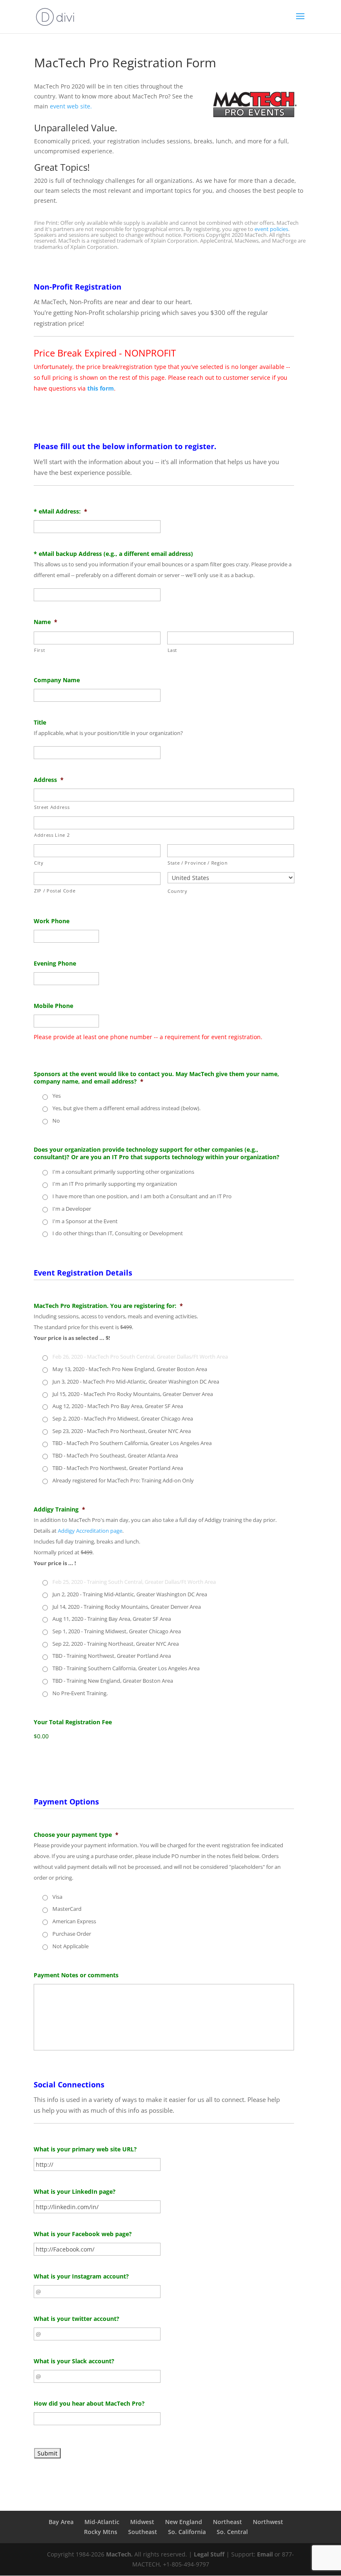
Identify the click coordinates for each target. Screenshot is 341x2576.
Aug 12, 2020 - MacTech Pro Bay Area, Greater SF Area (118, 1406)
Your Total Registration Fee (73, 1722)
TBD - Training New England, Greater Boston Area (113, 1681)
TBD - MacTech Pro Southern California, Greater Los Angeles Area (132, 1443)
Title (40, 723)
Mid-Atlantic (102, 2522)
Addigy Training (59, 1509)
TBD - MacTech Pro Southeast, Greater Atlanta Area (115, 1455)
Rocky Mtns (101, 2532)
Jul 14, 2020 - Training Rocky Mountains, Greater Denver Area (127, 1607)
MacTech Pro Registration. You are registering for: (108, 1306)
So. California (187, 2532)
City (39, 863)
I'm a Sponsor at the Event (85, 1221)
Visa (57, 1897)
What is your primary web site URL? (85, 2149)
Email (265, 2554)
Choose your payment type (76, 1835)
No (56, 1121)
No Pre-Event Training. (80, 1693)
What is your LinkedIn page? (75, 2192)
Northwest (268, 2522)
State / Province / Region (198, 863)
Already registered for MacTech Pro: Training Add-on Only (123, 1480)
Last (173, 650)
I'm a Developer (72, 1209)
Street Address (52, 807)
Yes (57, 1096)
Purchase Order (72, 1934)
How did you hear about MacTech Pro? (89, 2404)
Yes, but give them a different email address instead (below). (126, 1108)
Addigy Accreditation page (90, 1531)
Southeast (143, 2532)
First (40, 650)
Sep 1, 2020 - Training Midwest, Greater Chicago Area (117, 1631)
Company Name (57, 680)
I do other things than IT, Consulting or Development (118, 1233)
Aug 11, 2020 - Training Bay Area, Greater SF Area (112, 1619)
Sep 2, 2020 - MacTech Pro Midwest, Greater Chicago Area (123, 1418)
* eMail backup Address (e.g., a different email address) (113, 554)
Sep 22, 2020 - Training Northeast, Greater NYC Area (116, 1644)
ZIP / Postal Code (55, 891)
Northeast (227, 2522)
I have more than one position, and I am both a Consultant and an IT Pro (142, 1196)
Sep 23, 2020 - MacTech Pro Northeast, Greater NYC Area (122, 1431)
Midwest (142, 2522)
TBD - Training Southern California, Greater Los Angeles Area (126, 1668)
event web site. (71, 106)
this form (101, 388)
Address (49, 780)
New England (184, 2522)
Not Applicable (70, 1946)
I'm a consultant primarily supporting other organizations (123, 1172)
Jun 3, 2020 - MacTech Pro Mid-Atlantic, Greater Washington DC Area (136, 1381)
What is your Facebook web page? (83, 2234)
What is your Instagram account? (81, 2276)
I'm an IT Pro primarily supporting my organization (115, 1184)
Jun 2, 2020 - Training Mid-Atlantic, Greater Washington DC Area (130, 1594)
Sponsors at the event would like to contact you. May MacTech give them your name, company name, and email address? (156, 1078)
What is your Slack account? (74, 2361)
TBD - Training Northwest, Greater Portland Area (112, 1656)
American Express (74, 1921)
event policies (271, 229)
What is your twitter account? (77, 2319)
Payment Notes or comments (76, 1975)
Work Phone (52, 921)
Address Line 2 (52, 835)
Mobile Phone (53, 1006)
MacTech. (119, 2554)
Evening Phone (55, 964)
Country (178, 891)
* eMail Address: (61, 511)
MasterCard (67, 1909)
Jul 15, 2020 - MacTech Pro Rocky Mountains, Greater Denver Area (133, 1394)
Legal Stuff (209, 2554)
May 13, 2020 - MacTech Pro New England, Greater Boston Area (130, 1369)
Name (46, 622)
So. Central (232, 2532)
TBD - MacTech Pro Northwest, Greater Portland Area (118, 1468)
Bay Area (61, 2522)
